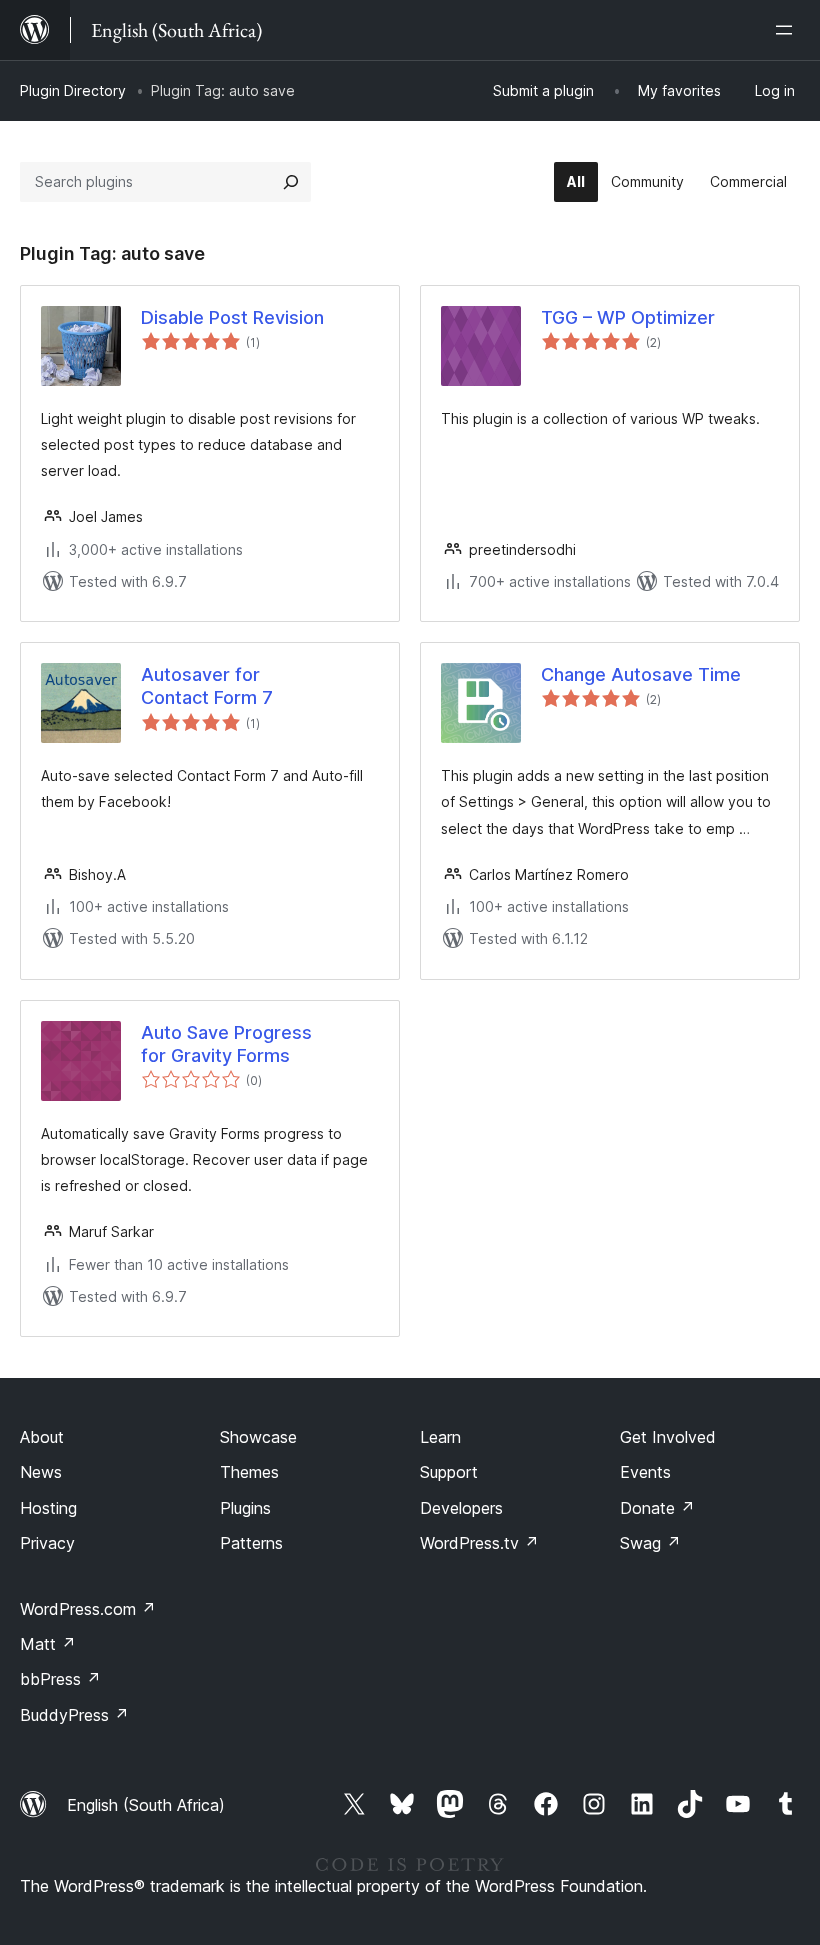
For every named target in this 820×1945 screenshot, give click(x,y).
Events (645, 1472)
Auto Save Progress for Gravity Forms (226, 1044)
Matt (48, 1644)
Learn (440, 1437)
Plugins (245, 1508)
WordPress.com (88, 1609)
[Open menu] (788, 30)
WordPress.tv (479, 1543)
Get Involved (668, 1437)
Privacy (47, 1543)
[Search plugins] (291, 182)
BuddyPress (74, 1715)
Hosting (48, 1508)
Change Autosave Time (641, 674)
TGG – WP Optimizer (628, 317)
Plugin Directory (73, 90)
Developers (461, 1508)
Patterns (251, 1543)
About (42, 1437)
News (41, 1472)
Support (449, 1472)
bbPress (60, 1679)
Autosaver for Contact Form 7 (207, 686)
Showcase (258, 1437)
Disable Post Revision (232, 317)
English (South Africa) (146, 1805)
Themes (249, 1472)
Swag (650, 1543)
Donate (657, 1508)
